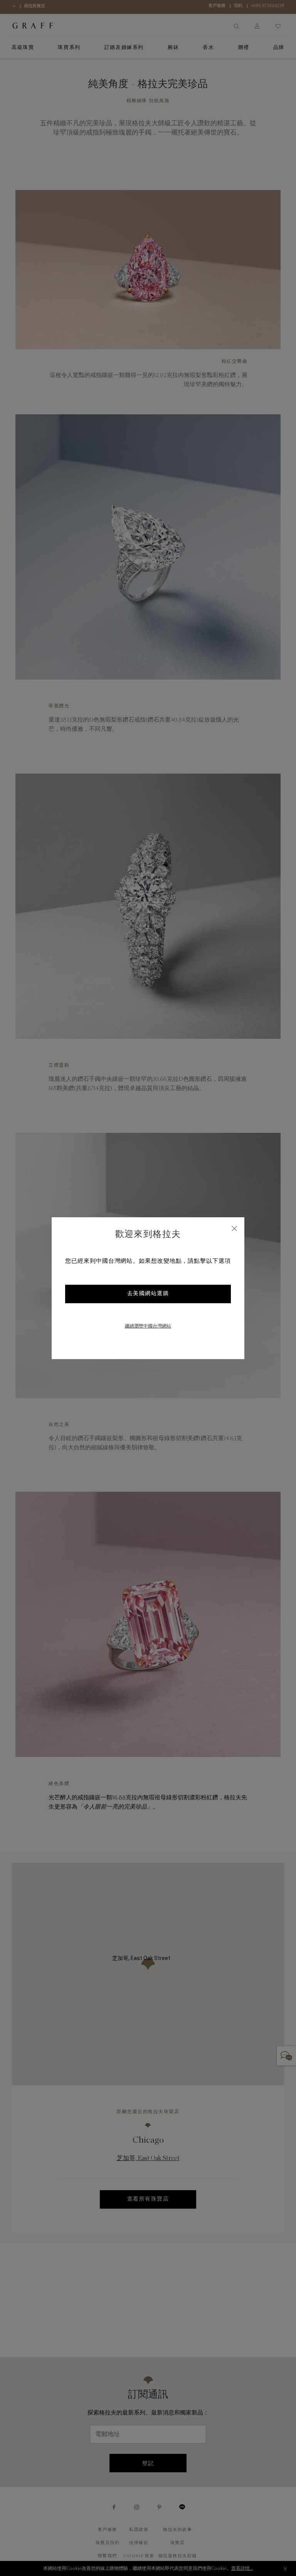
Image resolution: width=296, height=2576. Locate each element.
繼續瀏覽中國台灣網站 (148, 1326)
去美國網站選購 (148, 1294)
